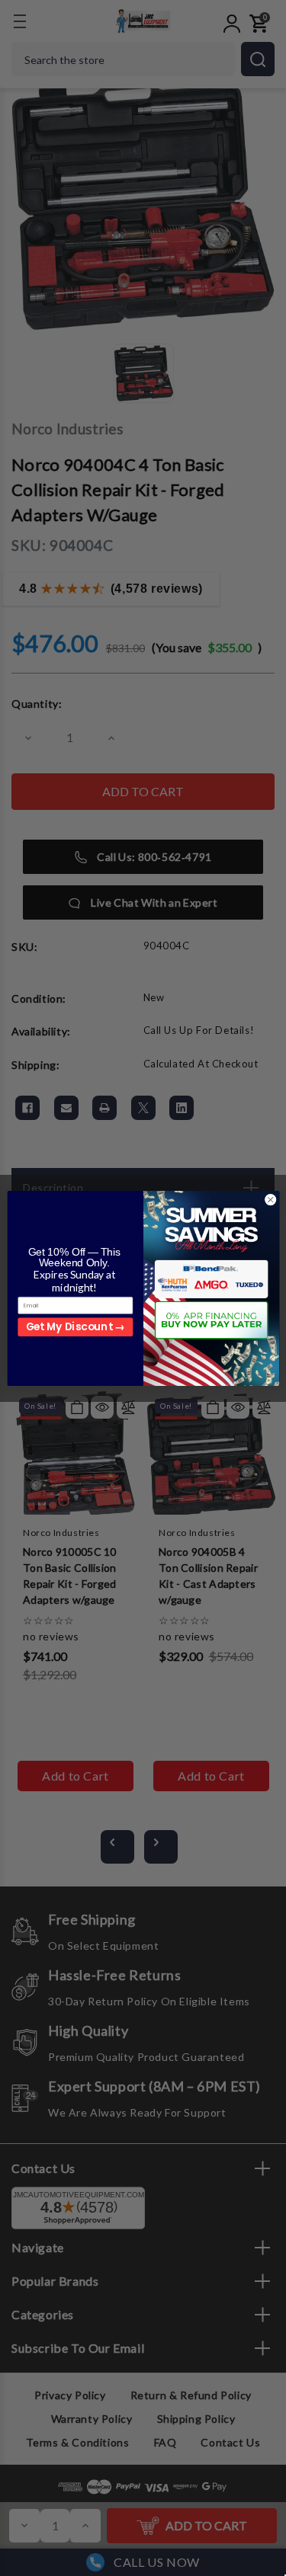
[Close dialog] (270, 1199)
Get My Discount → (75, 1326)
